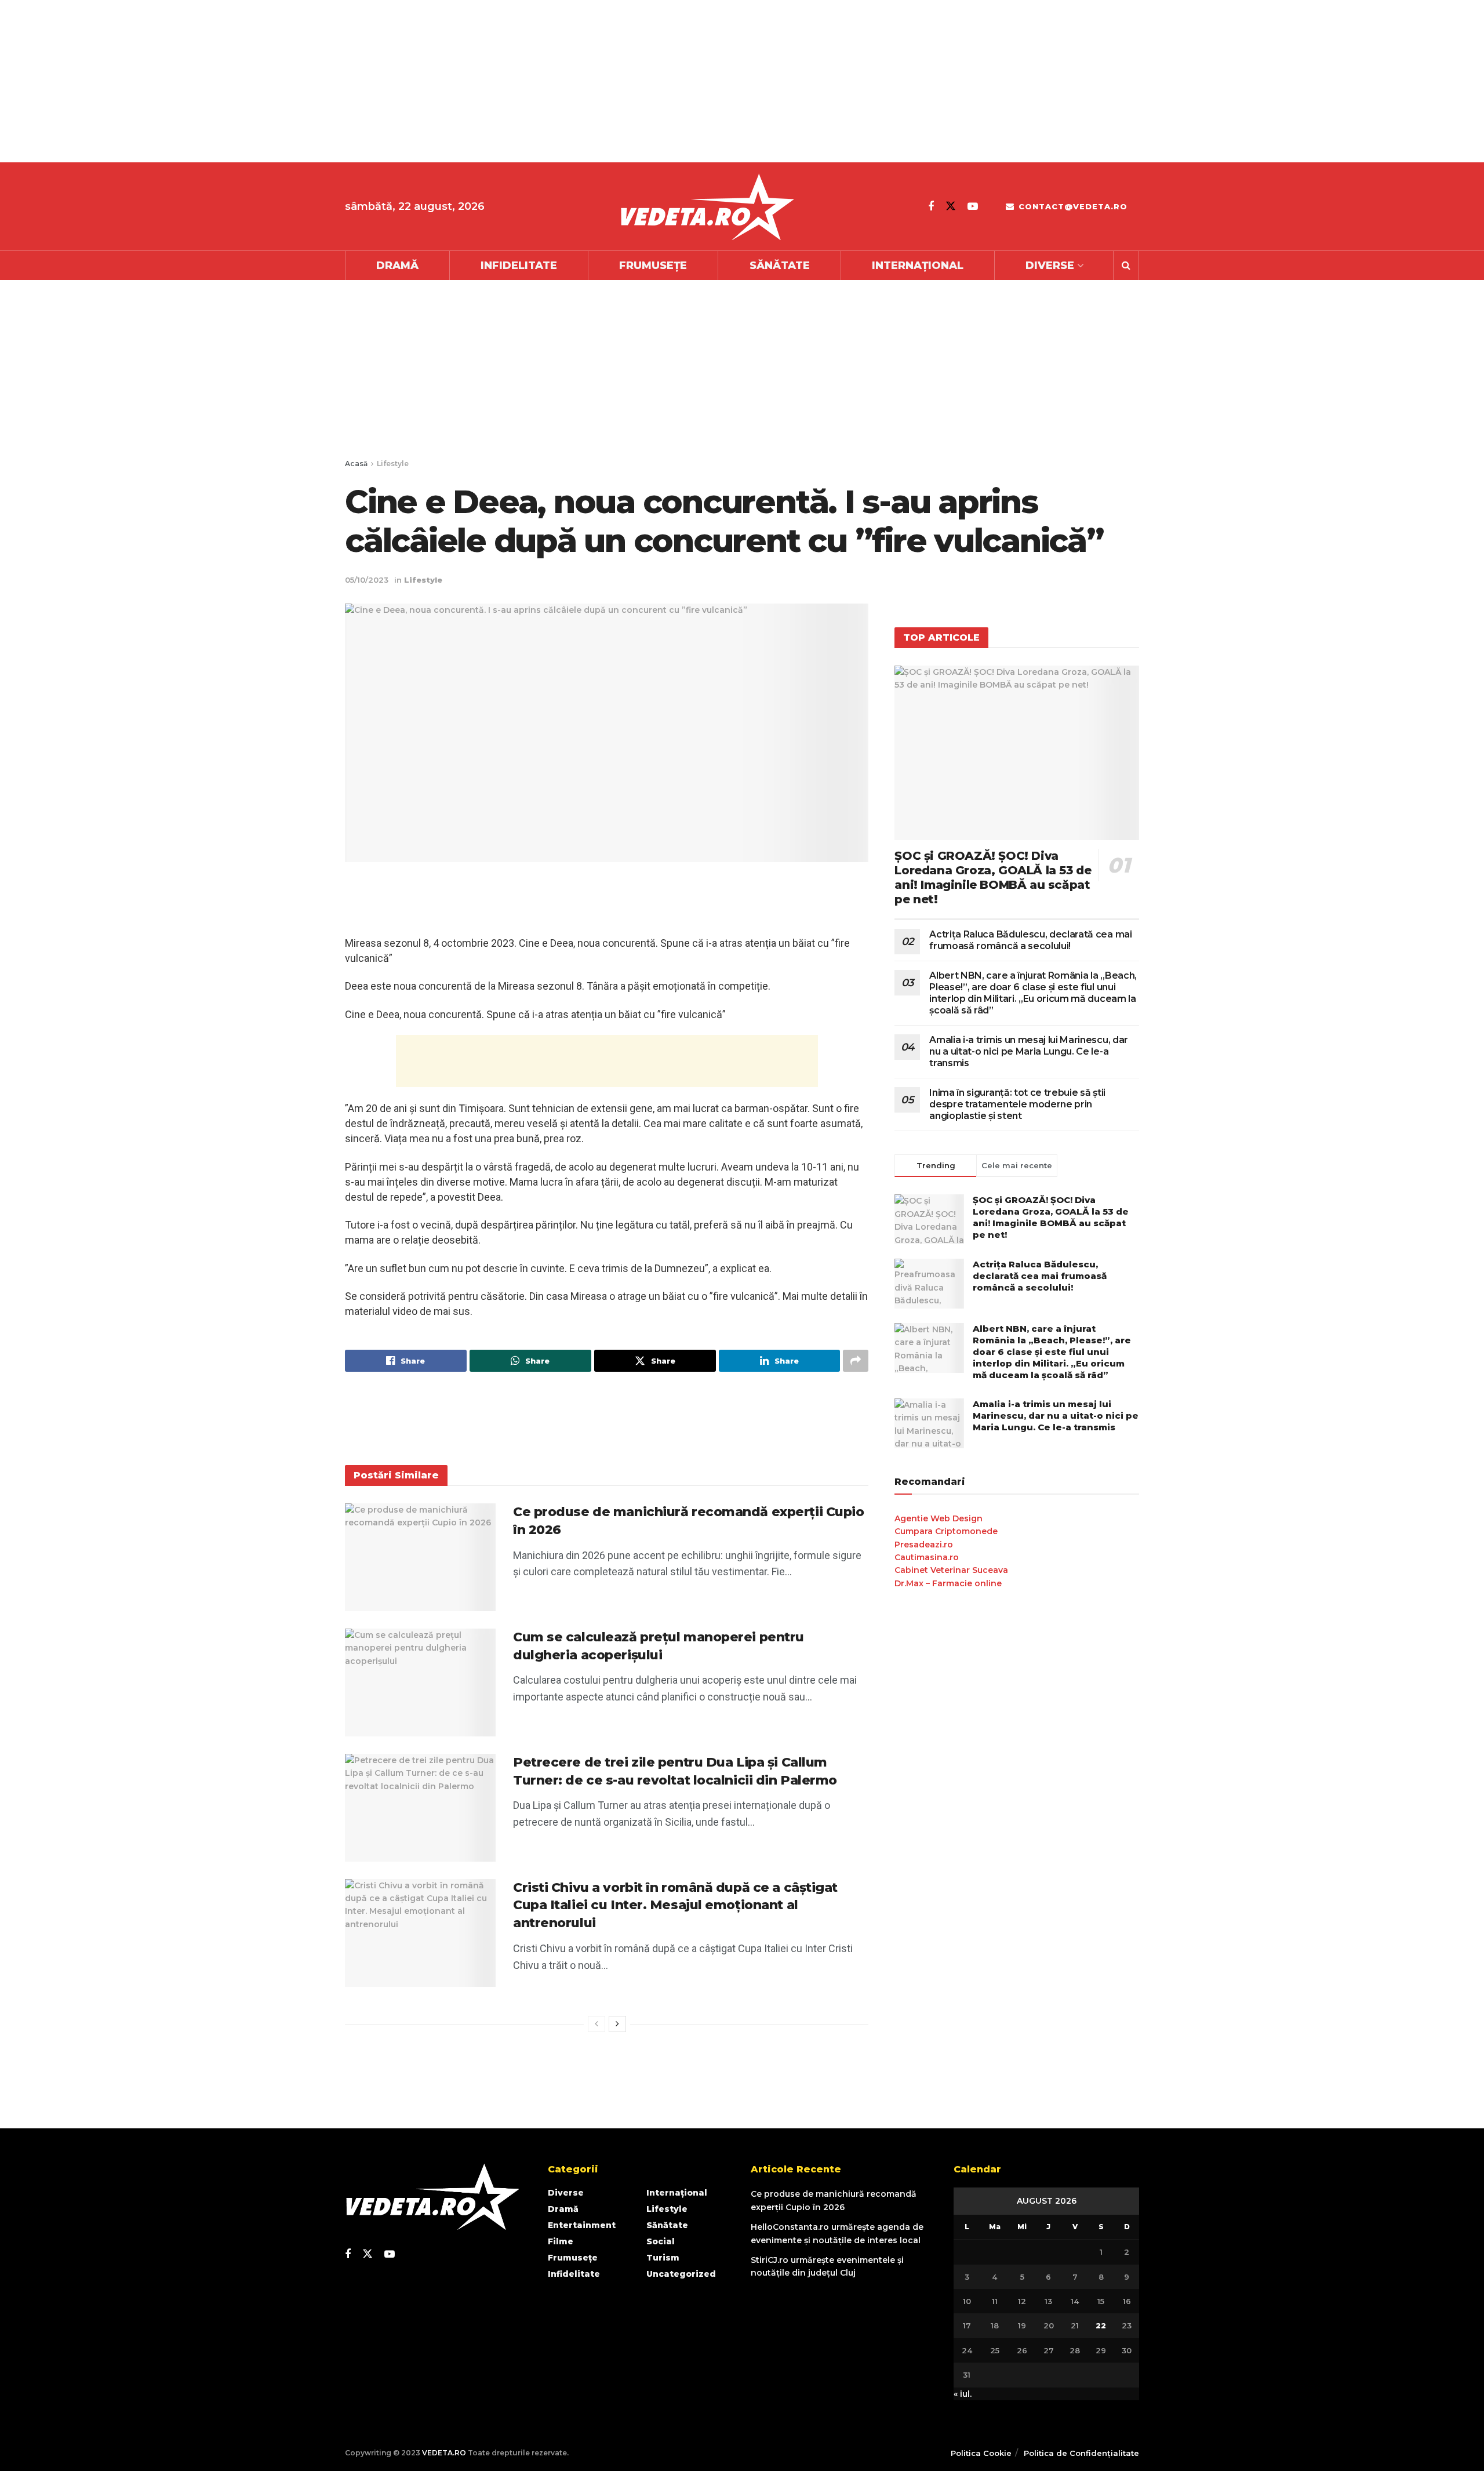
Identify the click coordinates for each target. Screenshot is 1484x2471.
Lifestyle (393, 464)
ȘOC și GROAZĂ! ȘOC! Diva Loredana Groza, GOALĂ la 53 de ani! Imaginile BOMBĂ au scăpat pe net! (993, 877)
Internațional (918, 266)
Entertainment (582, 2225)
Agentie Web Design (939, 1518)
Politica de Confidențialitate (1081, 2453)
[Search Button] (1126, 266)
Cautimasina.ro (927, 1557)
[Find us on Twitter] (951, 206)
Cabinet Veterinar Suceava (951, 1570)
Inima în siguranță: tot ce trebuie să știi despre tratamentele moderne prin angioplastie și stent (1017, 1104)
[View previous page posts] (596, 2024)
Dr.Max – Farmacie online (948, 1583)
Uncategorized (681, 2274)
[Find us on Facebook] (931, 206)
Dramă (397, 266)
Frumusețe (653, 266)
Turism (663, 2258)
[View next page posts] (617, 2024)
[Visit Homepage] (707, 207)
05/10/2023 (367, 580)
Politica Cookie (981, 2453)
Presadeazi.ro (924, 1545)
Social (661, 2241)
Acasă (356, 464)
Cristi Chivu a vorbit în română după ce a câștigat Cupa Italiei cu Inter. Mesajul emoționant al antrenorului (675, 1905)
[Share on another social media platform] (856, 1361)
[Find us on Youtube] (973, 206)
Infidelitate (519, 266)
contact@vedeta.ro (1072, 206)
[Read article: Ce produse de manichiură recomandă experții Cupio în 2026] (420, 1557)
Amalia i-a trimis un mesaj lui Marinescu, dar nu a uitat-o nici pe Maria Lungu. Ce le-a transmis (1029, 1051)
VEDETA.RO (444, 2453)
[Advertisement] (348, 81)
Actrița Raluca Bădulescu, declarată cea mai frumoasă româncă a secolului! (1030, 940)
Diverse (1050, 266)
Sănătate (780, 266)
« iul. (963, 2394)
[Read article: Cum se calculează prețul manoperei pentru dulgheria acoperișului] (420, 1683)
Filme (561, 2241)
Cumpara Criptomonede (946, 1531)
